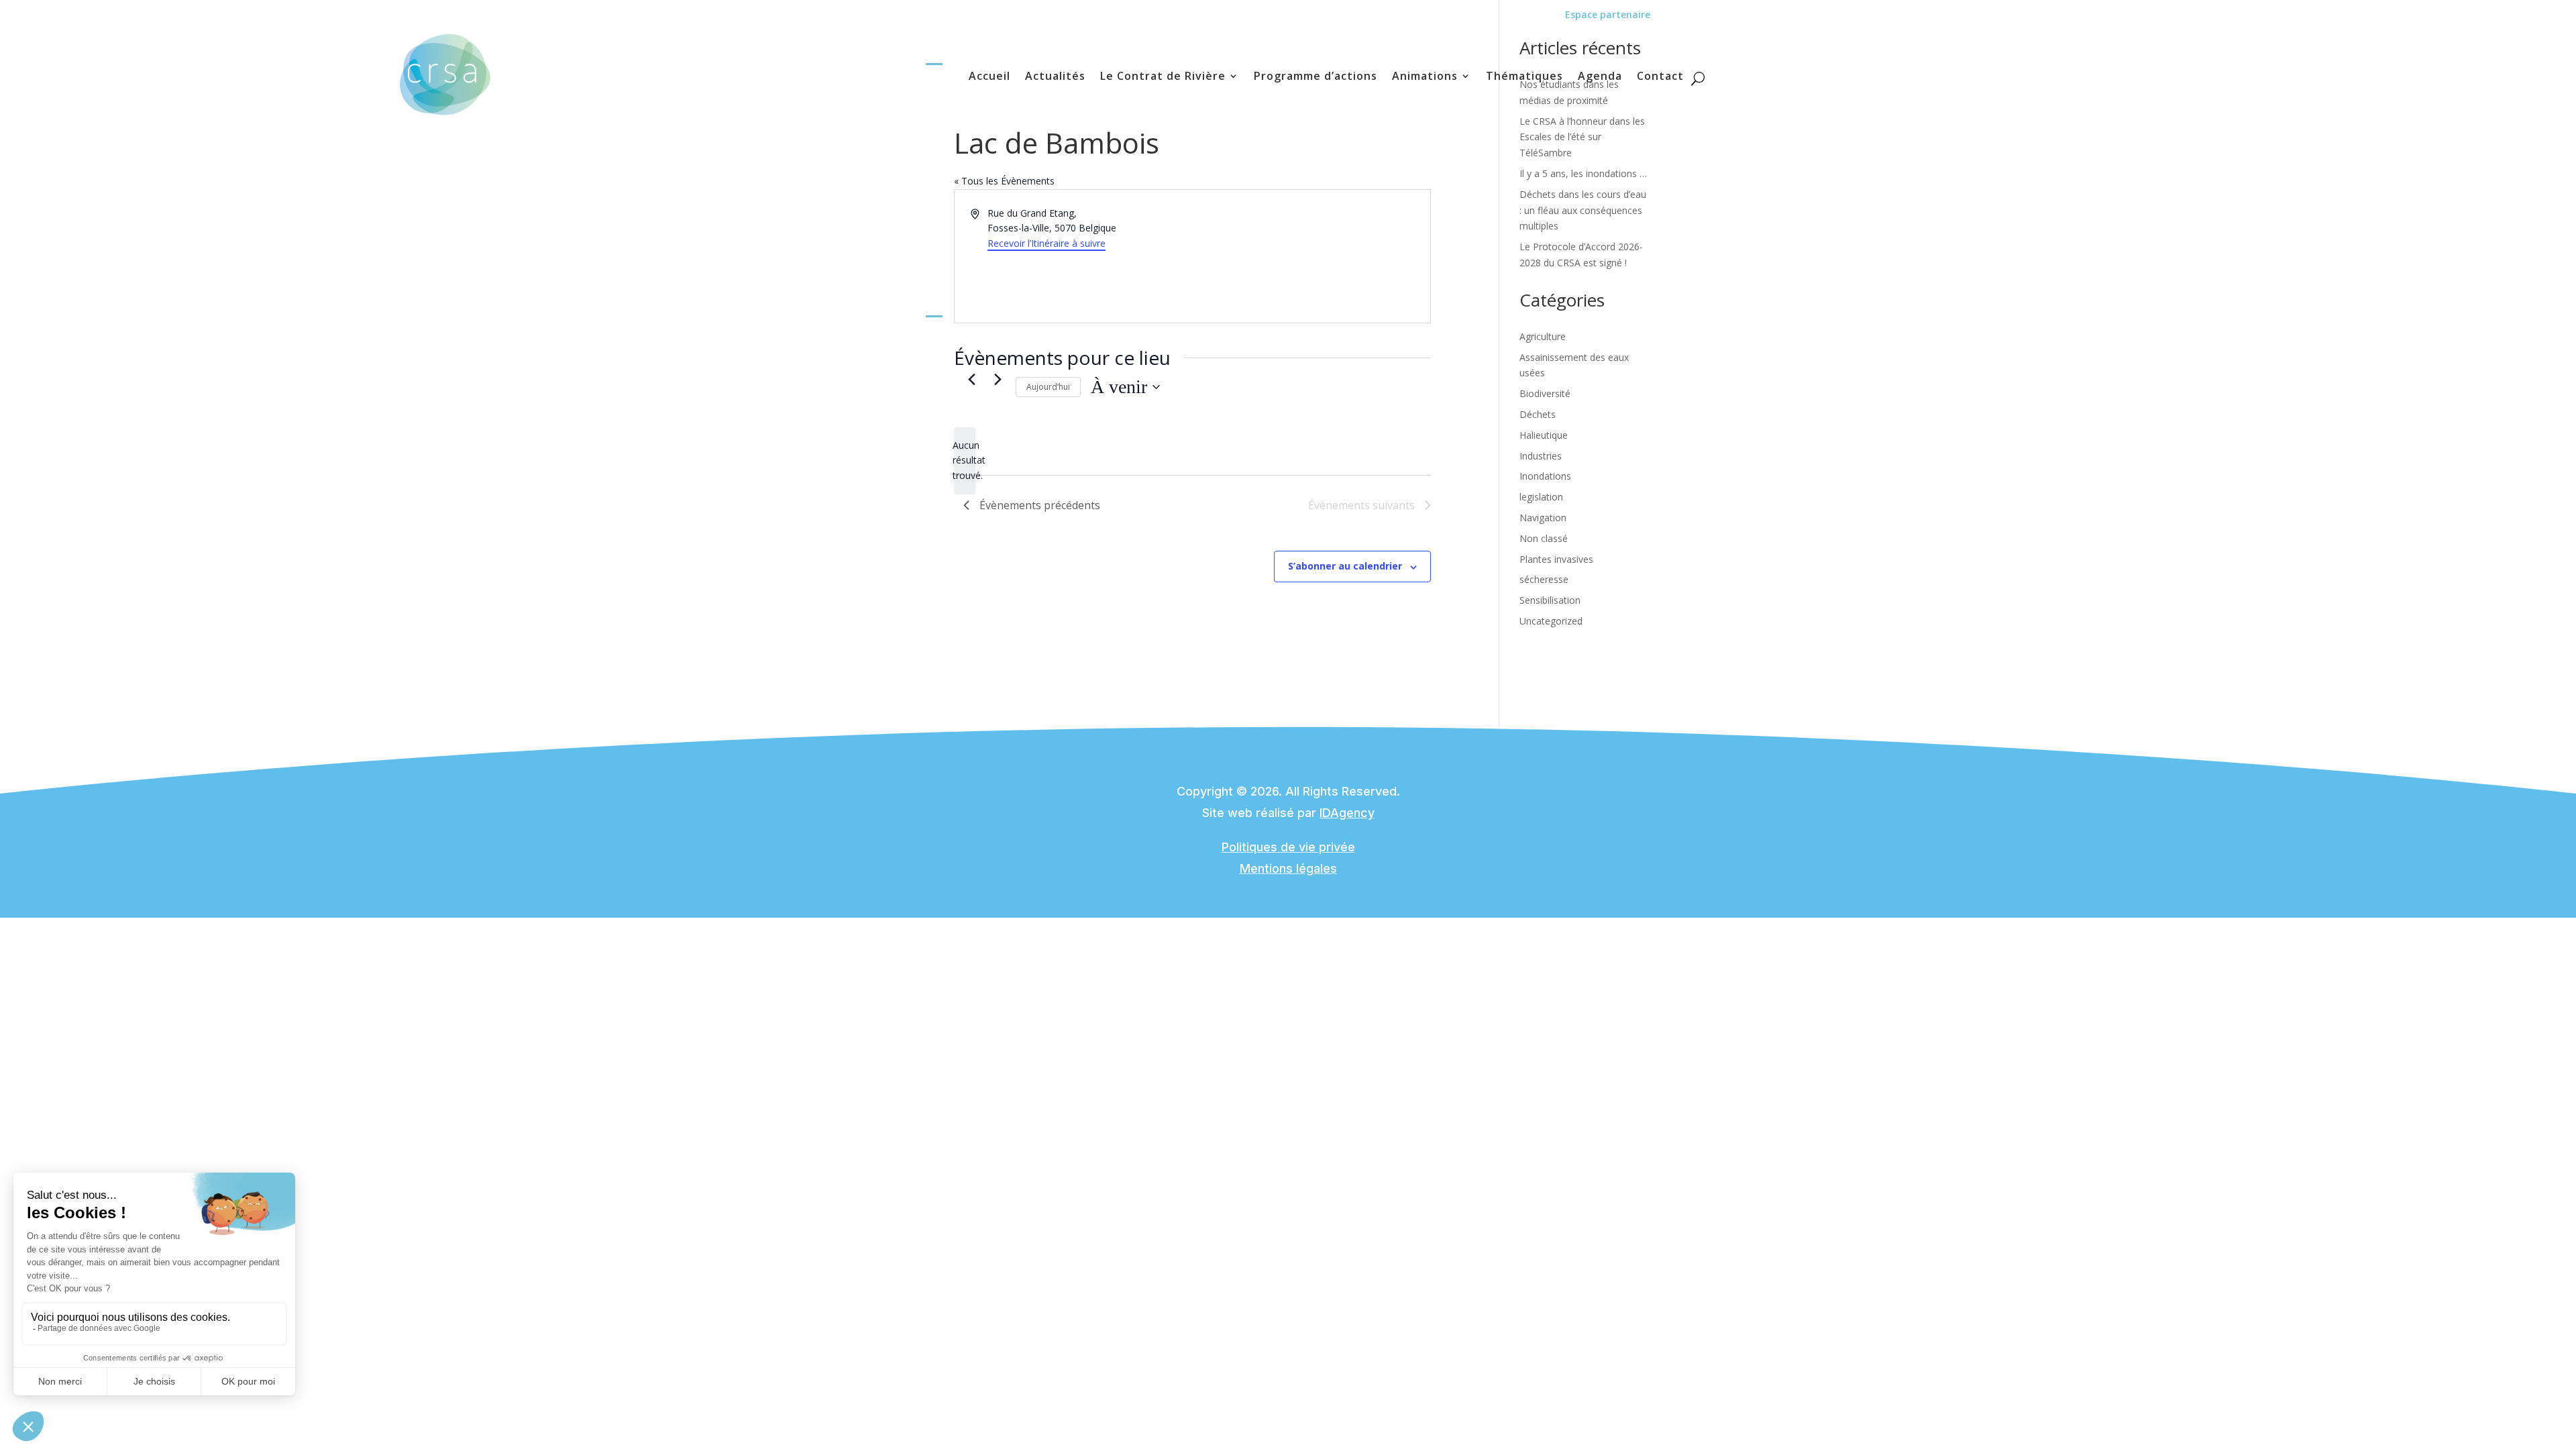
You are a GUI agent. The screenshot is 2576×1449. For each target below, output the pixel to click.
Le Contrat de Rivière (1163, 77)
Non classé (1544, 538)
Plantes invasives (1556, 559)
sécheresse (1544, 579)
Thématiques (1524, 77)
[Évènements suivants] (998, 380)
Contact (1660, 77)
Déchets (1538, 414)
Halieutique (1544, 435)
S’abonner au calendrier (1345, 566)
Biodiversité (1545, 393)
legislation (1541, 497)
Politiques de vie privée (1288, 847)
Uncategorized (1551, 621)
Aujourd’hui (1048, 387)
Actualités (1055, 77)
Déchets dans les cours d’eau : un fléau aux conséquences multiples (1583, 210)
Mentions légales (1288, 868)
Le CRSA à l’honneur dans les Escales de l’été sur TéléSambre (1582, 137)
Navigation (1543, 518)
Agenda (1600, 77)
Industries (1541, 456)
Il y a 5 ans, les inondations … (1583, 173)
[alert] (965, 461)
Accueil (989, 77)
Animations (1425, 77)
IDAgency (1347, 813)
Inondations (1545, 476)
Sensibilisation (1550, 600)
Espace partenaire (1608, 14)
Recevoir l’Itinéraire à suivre (1046, 243)
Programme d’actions (1316, 77)
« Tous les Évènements (1004, 181)
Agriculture (1543, 336)
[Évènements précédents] (971, 380)
